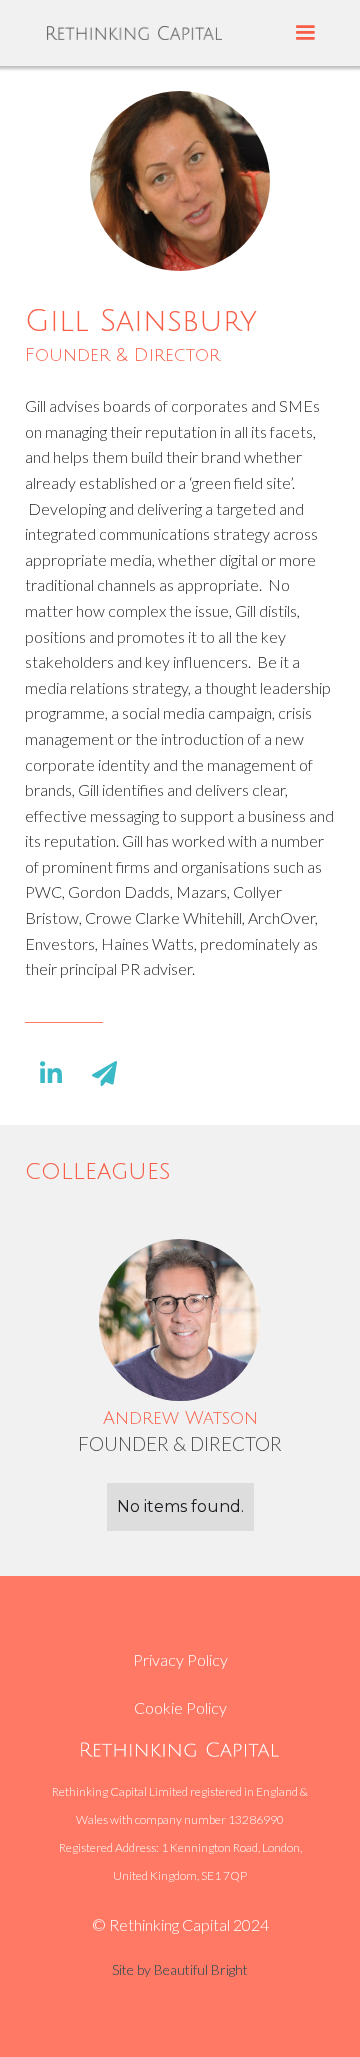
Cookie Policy (180, 1707)
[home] (134, 32)
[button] (305, 33)
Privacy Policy (180, 1659)
